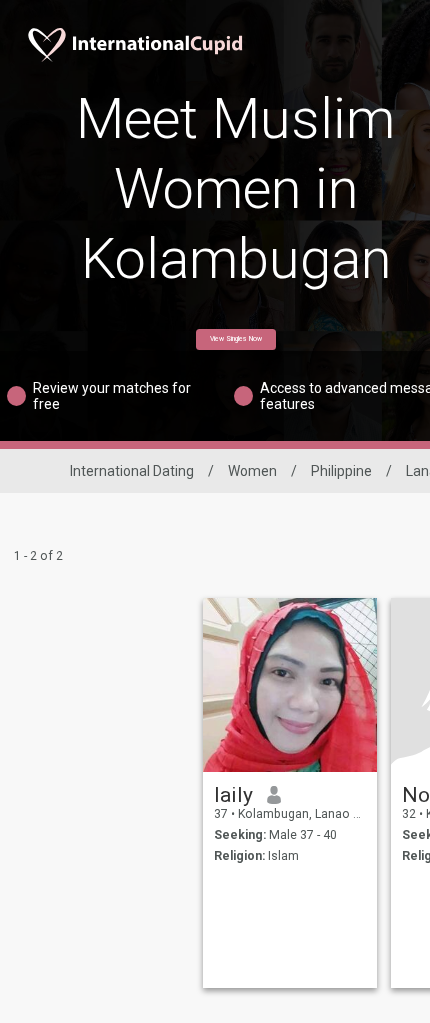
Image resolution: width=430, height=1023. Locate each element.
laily (233, 795)
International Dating (132, 471)
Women (252, 471)
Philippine (341, 471)
